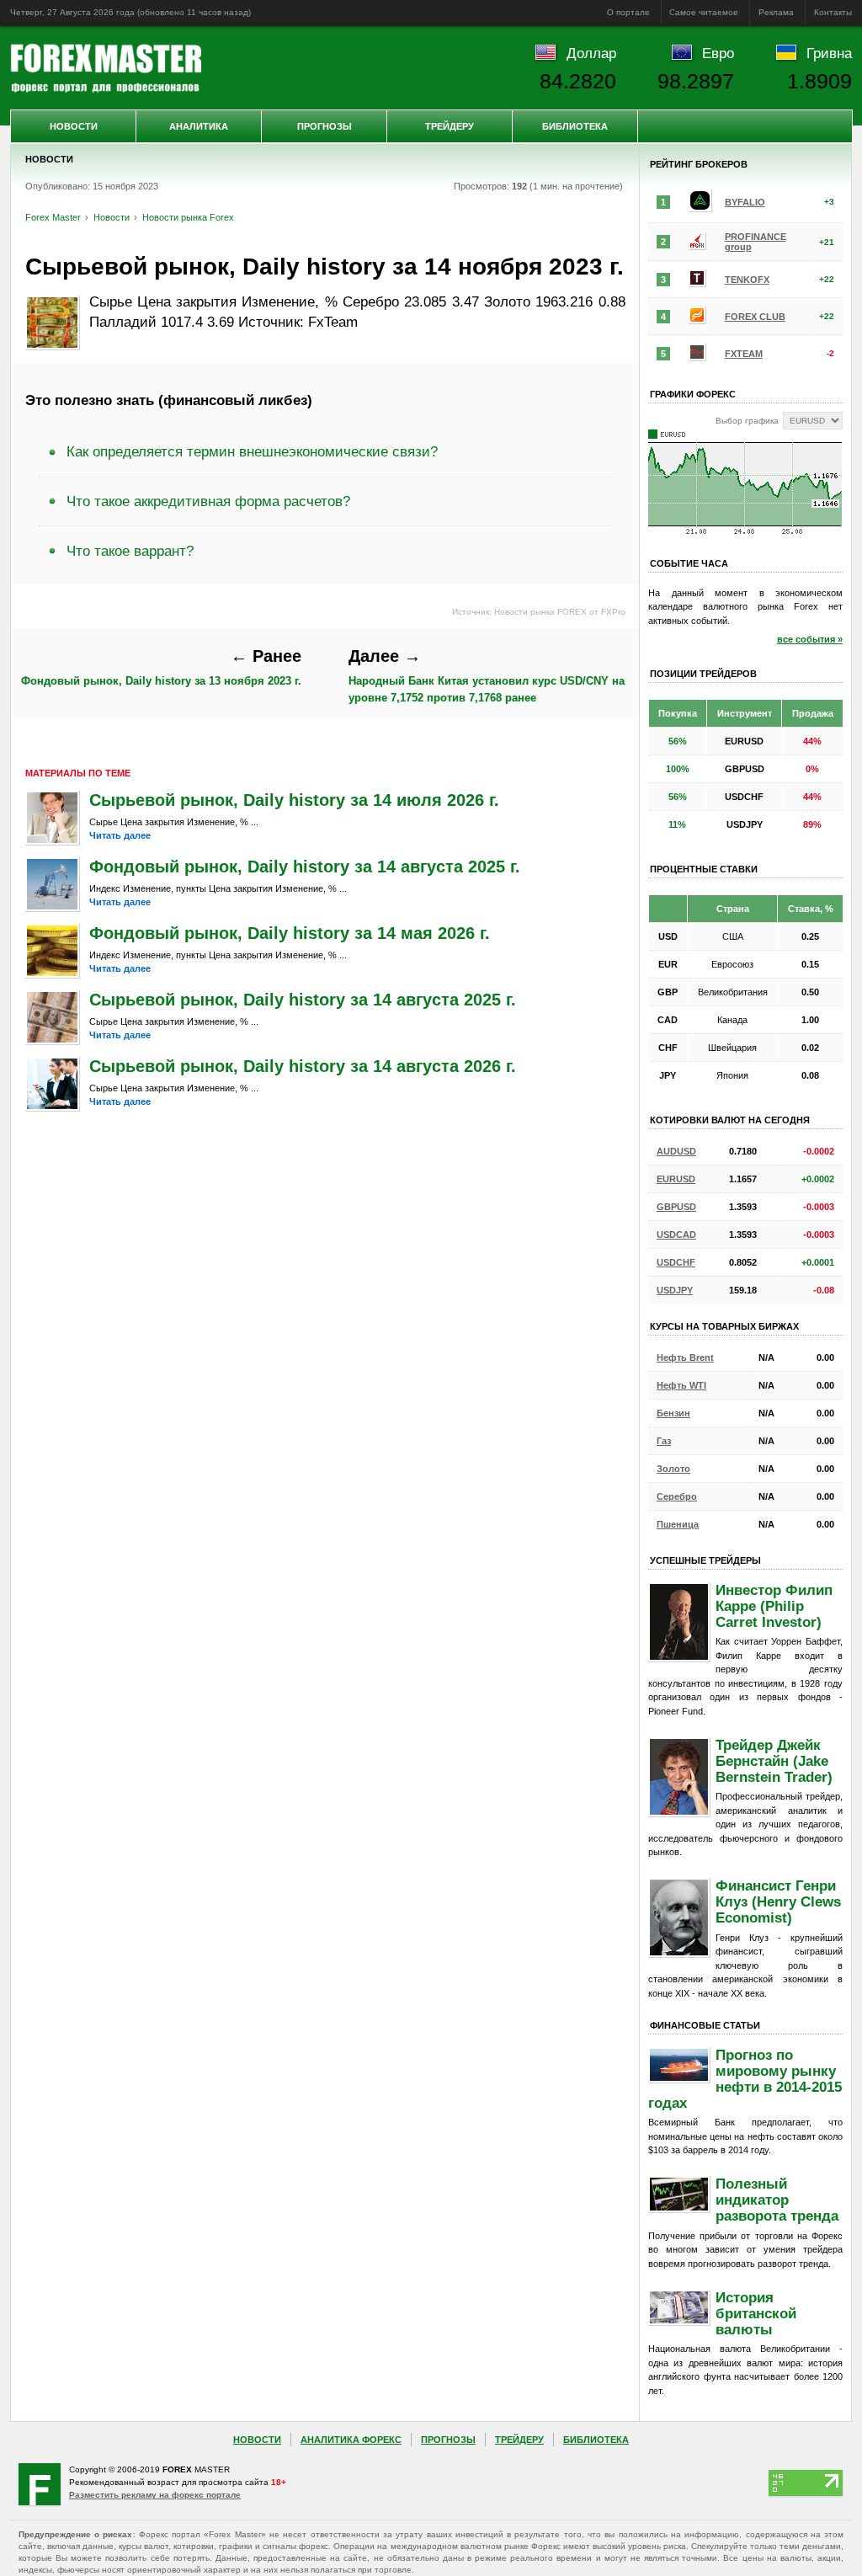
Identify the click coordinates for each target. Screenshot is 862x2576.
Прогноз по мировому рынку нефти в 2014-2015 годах (745, 2079)
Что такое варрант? (130, 551)
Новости (74, 126)
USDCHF (676, 1262)
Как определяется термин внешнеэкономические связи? (252, 451)
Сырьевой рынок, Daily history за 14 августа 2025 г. (303, 1000)
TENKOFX (747, 280)
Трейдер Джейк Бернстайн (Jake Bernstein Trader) (774, 1761)
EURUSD (676, 1179)
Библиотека (575, 126)
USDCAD (676, 1235)
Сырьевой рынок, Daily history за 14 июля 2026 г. (294, 800)
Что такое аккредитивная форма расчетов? (208, 501)
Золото (673, 1469)
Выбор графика (747, 421)
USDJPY (675, 1290)
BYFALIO (745, 202)
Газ (664, 1441)
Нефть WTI (681, 1385)
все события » (810, 639)
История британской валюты (756, 2313)
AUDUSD (676, 1151)
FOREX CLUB (755, 317)
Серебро (677, 1496)
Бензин (673, 1413)
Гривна (829, 53)
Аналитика (199, 126)
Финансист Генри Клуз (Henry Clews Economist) (778, 1901)
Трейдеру (450, 126)
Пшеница (678, 1524)
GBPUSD (676, 1207)
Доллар (591, 53)
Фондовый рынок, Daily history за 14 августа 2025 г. (305, 867)
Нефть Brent (685, 1357)
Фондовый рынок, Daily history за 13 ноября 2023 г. (161, 667)
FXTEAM (744, 354)
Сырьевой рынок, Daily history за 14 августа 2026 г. (303, 1066)
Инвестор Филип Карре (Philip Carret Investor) (774, 1606)
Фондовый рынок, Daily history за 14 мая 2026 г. (290, 933)
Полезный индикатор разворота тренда (777, 2200)
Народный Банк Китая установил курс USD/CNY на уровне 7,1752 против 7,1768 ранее (487, 675)
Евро (718, 53)
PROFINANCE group (756, 242)
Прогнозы (325, 126)
